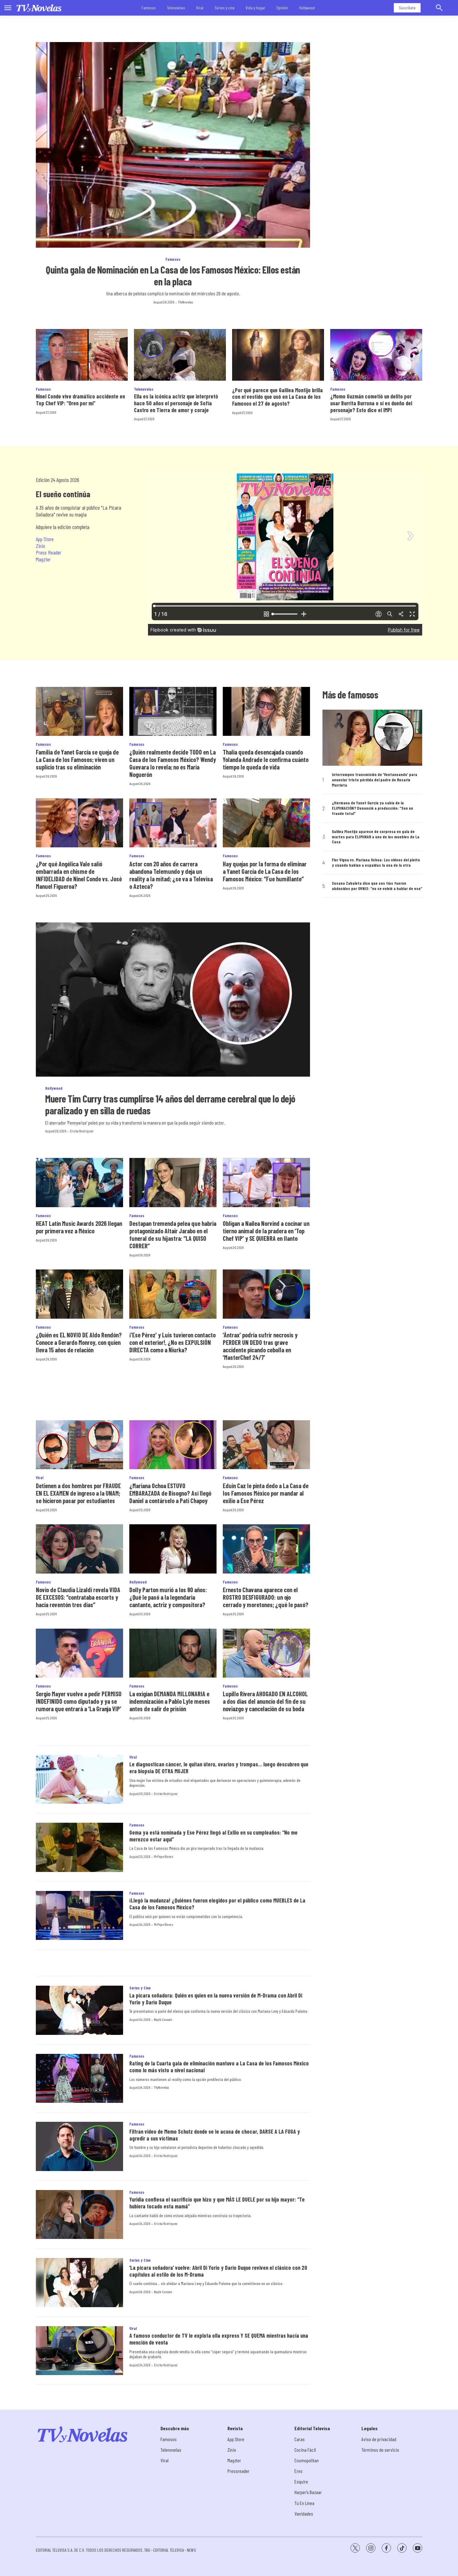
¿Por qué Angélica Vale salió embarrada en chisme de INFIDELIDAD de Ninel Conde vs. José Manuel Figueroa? (79, 875)
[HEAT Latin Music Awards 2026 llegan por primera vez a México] (79, 1182)
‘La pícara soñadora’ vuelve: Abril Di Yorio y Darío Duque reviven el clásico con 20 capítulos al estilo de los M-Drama (218, 2271)
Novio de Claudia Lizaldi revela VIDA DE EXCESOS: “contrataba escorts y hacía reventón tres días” (78, 1597)
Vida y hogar (255, 8)
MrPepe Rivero (164, 1856)
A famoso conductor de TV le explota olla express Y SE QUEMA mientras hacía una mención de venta (219, 2339)
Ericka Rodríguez (81, 1131)
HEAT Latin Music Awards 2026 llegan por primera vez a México (79, 1227)
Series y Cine (140, 1988)
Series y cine (225, 8)
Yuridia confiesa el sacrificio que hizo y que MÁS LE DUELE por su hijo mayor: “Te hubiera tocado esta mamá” (217, 2203)
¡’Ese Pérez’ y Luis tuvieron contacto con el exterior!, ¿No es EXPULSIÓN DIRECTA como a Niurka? (172, 1342)
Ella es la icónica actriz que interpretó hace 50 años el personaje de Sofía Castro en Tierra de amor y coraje (176, 403)
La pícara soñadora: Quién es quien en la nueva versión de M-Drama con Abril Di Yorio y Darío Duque (216, 1999)
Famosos (149, 8)
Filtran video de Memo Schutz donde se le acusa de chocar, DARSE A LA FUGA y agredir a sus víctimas (215, 2135)
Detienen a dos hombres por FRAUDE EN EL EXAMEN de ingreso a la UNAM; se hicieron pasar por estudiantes (78, 1493)
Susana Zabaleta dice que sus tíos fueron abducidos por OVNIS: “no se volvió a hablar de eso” (377, 886)
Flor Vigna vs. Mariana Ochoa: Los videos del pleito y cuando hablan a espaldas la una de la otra (376, 862)
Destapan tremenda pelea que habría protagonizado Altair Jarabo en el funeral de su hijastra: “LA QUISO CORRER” (173, 1235)
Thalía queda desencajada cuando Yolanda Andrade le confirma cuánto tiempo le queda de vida (266, 759)
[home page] (39, 8)
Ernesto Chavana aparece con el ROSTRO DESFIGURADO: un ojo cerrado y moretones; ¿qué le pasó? (266, 1597)
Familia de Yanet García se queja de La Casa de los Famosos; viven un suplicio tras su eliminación (77, 759)
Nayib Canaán (163, 2019)
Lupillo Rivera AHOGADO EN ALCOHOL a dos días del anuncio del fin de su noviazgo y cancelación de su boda (265, 1701)
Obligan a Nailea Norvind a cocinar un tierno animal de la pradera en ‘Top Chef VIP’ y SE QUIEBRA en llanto (266, 1231)
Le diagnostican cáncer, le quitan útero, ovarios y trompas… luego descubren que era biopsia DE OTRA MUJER (219, 1768)
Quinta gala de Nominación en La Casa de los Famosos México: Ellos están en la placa (173, 275)
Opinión (282, 8)
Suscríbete (407, 8)
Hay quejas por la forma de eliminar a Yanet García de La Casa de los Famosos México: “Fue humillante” (265, 871)
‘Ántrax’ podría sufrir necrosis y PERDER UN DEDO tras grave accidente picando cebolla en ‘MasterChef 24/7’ (260, 1346)
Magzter (43, 559)
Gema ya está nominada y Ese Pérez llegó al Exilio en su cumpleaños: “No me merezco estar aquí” (213, 1836)
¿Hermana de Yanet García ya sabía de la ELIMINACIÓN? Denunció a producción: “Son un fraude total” (372, 808)
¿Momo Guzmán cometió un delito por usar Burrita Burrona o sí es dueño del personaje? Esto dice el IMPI (371, 403)
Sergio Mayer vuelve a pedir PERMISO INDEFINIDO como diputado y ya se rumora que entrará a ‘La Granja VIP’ (79, 1701)
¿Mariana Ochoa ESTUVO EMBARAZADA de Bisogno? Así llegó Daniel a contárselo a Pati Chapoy (170, 1493)
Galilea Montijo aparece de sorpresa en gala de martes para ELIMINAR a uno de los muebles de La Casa (376, 837)
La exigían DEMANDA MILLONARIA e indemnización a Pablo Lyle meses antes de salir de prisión (170, 1701)
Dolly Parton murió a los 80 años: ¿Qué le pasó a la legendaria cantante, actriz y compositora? (168, 1597)
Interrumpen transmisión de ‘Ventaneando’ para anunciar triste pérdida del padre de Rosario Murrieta (375, 780)
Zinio (41, 546)
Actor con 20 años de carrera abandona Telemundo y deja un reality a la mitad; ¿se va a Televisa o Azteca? (171, 875)
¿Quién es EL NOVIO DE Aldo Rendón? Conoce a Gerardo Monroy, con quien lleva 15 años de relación (79, 1342)
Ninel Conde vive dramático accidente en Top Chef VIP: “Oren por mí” (80, 400)
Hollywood (307, 8)
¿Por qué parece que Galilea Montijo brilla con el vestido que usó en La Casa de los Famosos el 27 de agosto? (277, 397)
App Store (45, 539)
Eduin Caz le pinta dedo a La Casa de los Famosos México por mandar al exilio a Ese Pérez (266, 1493)
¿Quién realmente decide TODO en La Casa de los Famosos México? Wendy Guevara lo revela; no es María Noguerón (173, 763)
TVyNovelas (185, 302)
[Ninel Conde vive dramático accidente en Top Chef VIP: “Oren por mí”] (82, 355)
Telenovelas (176, 8)
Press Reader (49, 552)
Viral (200, 8)
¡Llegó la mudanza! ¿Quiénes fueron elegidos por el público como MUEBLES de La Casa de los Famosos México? (217, 1904)
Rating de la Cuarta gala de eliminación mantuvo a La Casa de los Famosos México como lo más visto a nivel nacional (219, 2067)
